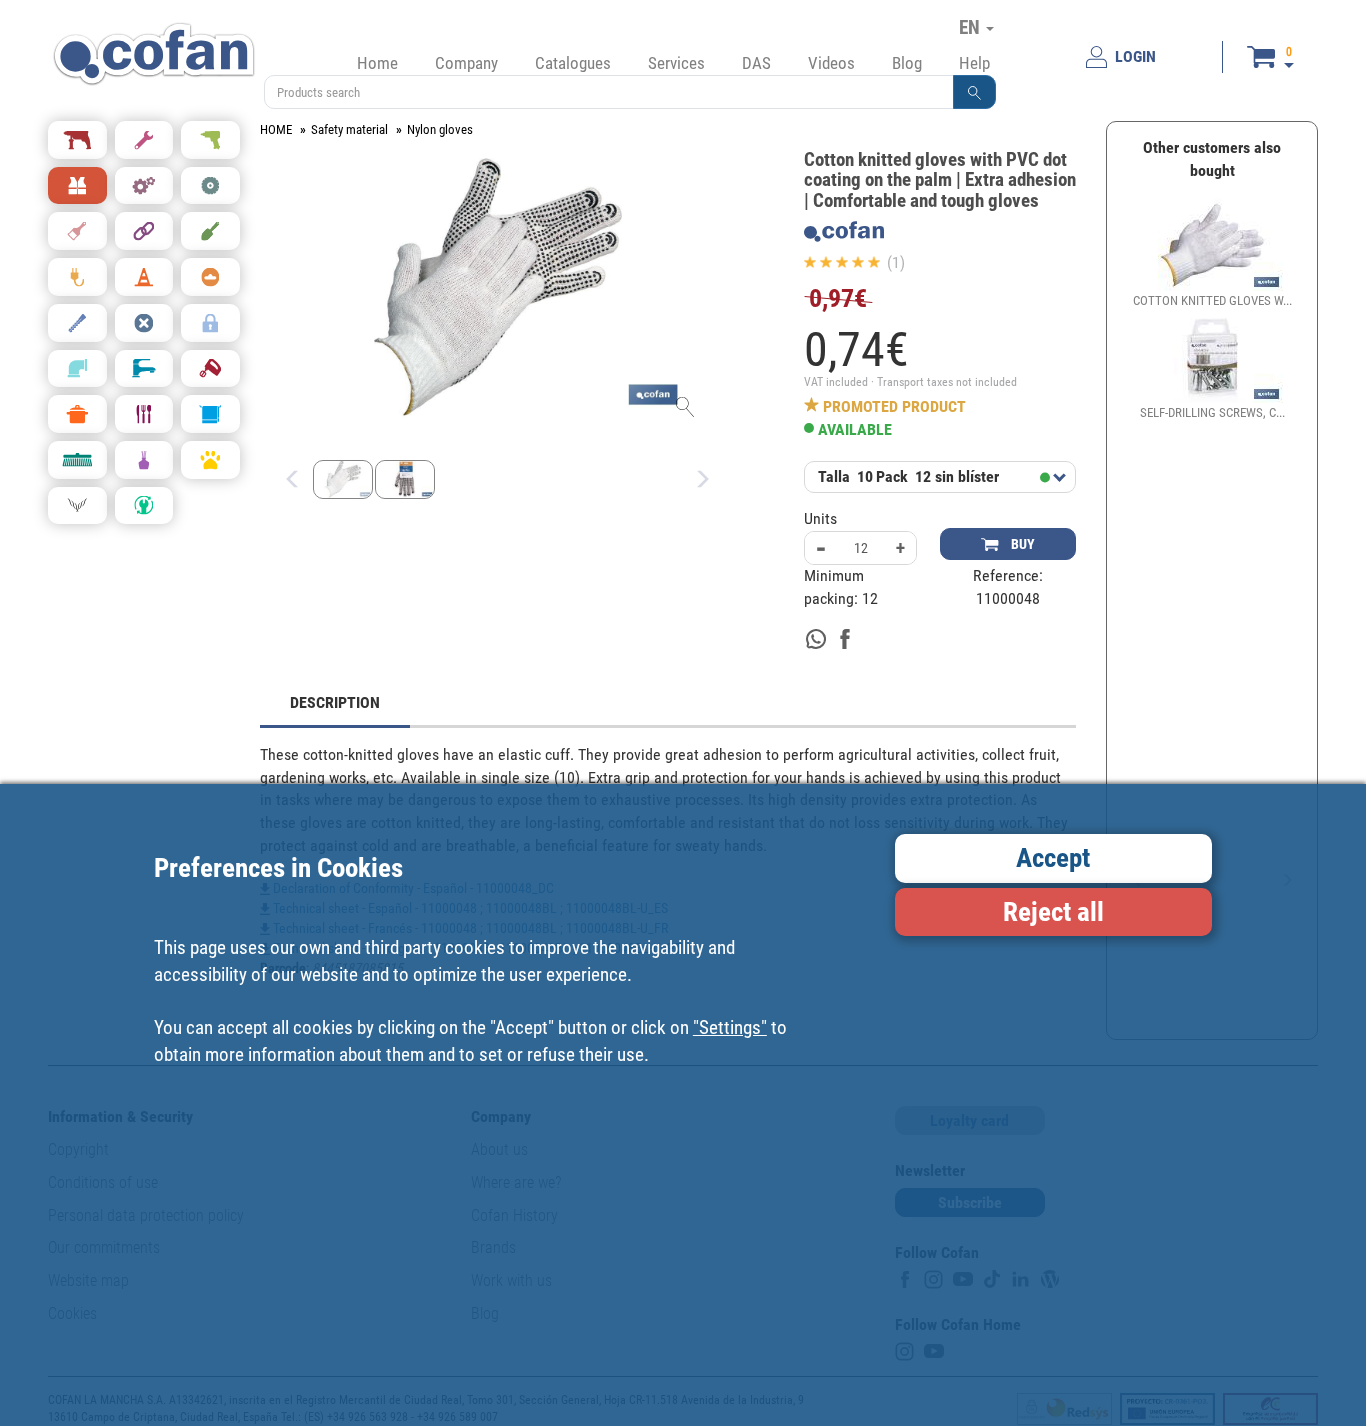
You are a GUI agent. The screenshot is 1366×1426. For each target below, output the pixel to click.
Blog (907, 63)
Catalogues (573, 63)
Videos (831, 63)
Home (377, 63)
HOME (276, 129)
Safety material (349, 129)
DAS (756, 63)
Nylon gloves (440, 129)
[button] (975, 92)
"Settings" (730, 1026)
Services (676, 63)
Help (974, 63)
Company (466, 63)
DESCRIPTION (335, 702)
